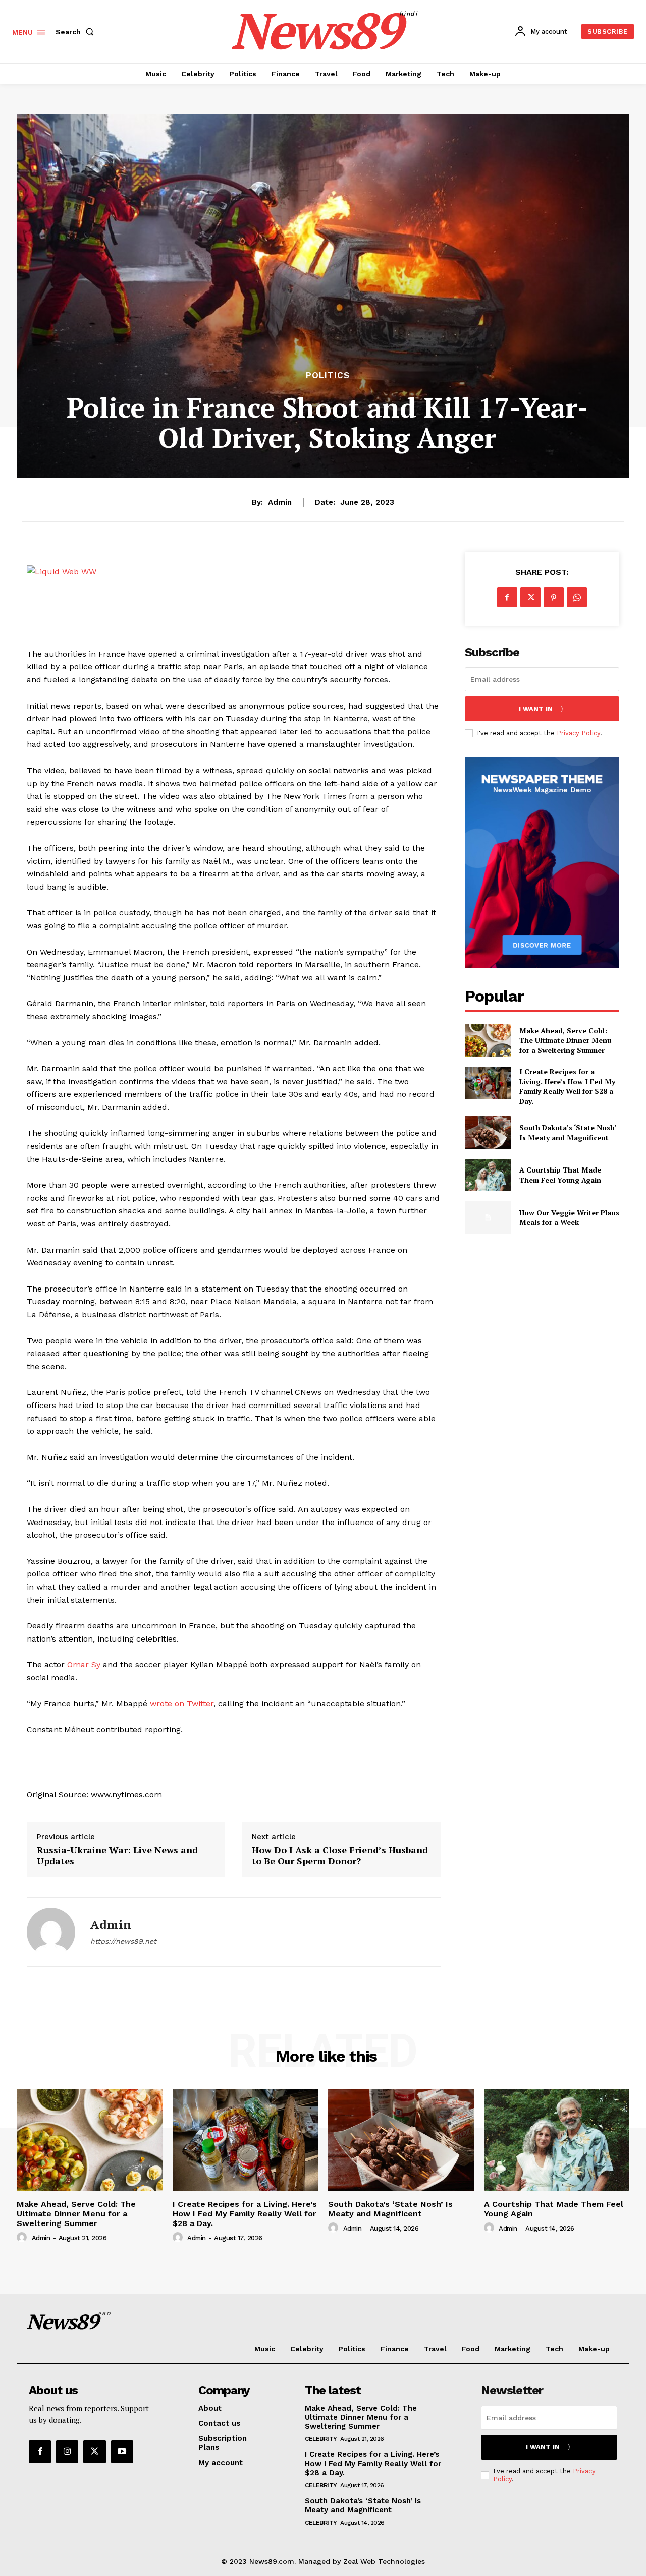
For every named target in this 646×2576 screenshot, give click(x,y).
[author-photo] (23, 2238)
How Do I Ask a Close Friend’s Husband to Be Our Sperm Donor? (340, 1856)
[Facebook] (507, 597)
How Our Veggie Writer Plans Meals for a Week (569, 1218)
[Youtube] (122, 2451)
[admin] (51, 1932)
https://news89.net (123, 1941)
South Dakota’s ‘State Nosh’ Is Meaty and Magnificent (568, 1132)
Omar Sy (84, 1664)
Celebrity (321, 2439)
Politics (328, 375)
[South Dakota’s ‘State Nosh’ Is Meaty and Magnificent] (488, 1132)
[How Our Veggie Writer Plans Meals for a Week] (488, 1217)
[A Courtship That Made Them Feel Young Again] (488, 1175)
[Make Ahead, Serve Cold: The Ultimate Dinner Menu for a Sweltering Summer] (488, 1040)
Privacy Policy (578, 733)
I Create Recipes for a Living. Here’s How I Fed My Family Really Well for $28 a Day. (567, 1086)
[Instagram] (67, 2451)
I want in (536, 709)
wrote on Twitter (182, 1703)
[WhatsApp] (577, 597)
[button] (77, 32)
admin (280, 502)
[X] (530, 597)
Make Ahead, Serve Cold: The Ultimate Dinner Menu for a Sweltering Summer (565, 1040)
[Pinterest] (554, 597)
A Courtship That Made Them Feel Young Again (560, 1175)
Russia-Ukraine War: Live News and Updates (117, 1856)
